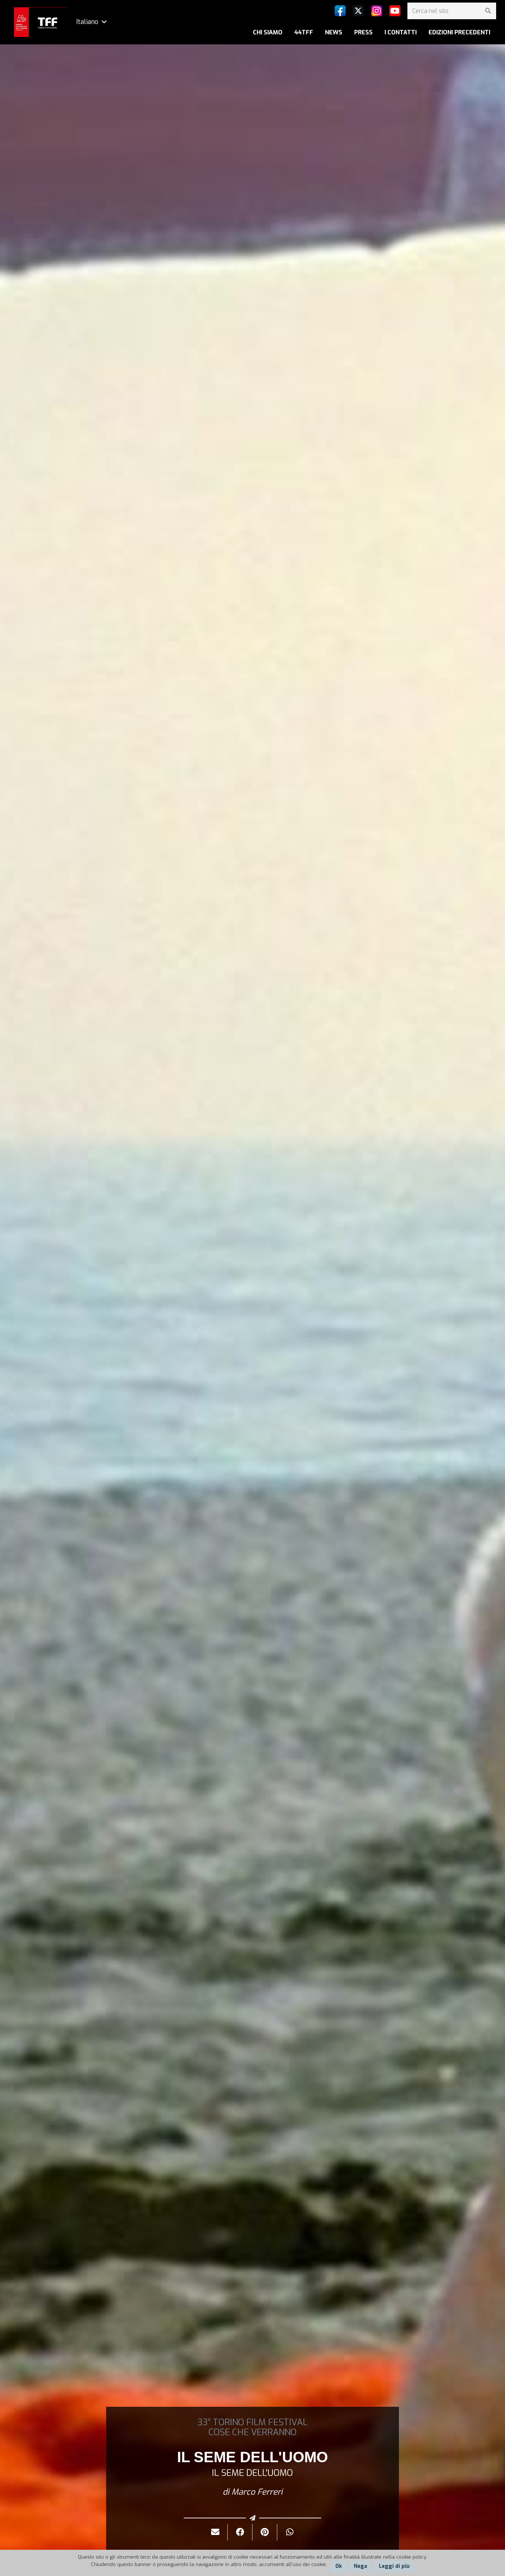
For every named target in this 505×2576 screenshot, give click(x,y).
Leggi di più (394, 2566)
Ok (339, 2566)
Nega (360, 2566)
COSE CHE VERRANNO (253, 2432)
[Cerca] (488, 11)
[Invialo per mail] (215, 2532)
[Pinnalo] (265, 2532)
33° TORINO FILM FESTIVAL (253, 2422)
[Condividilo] (240, 2532)
